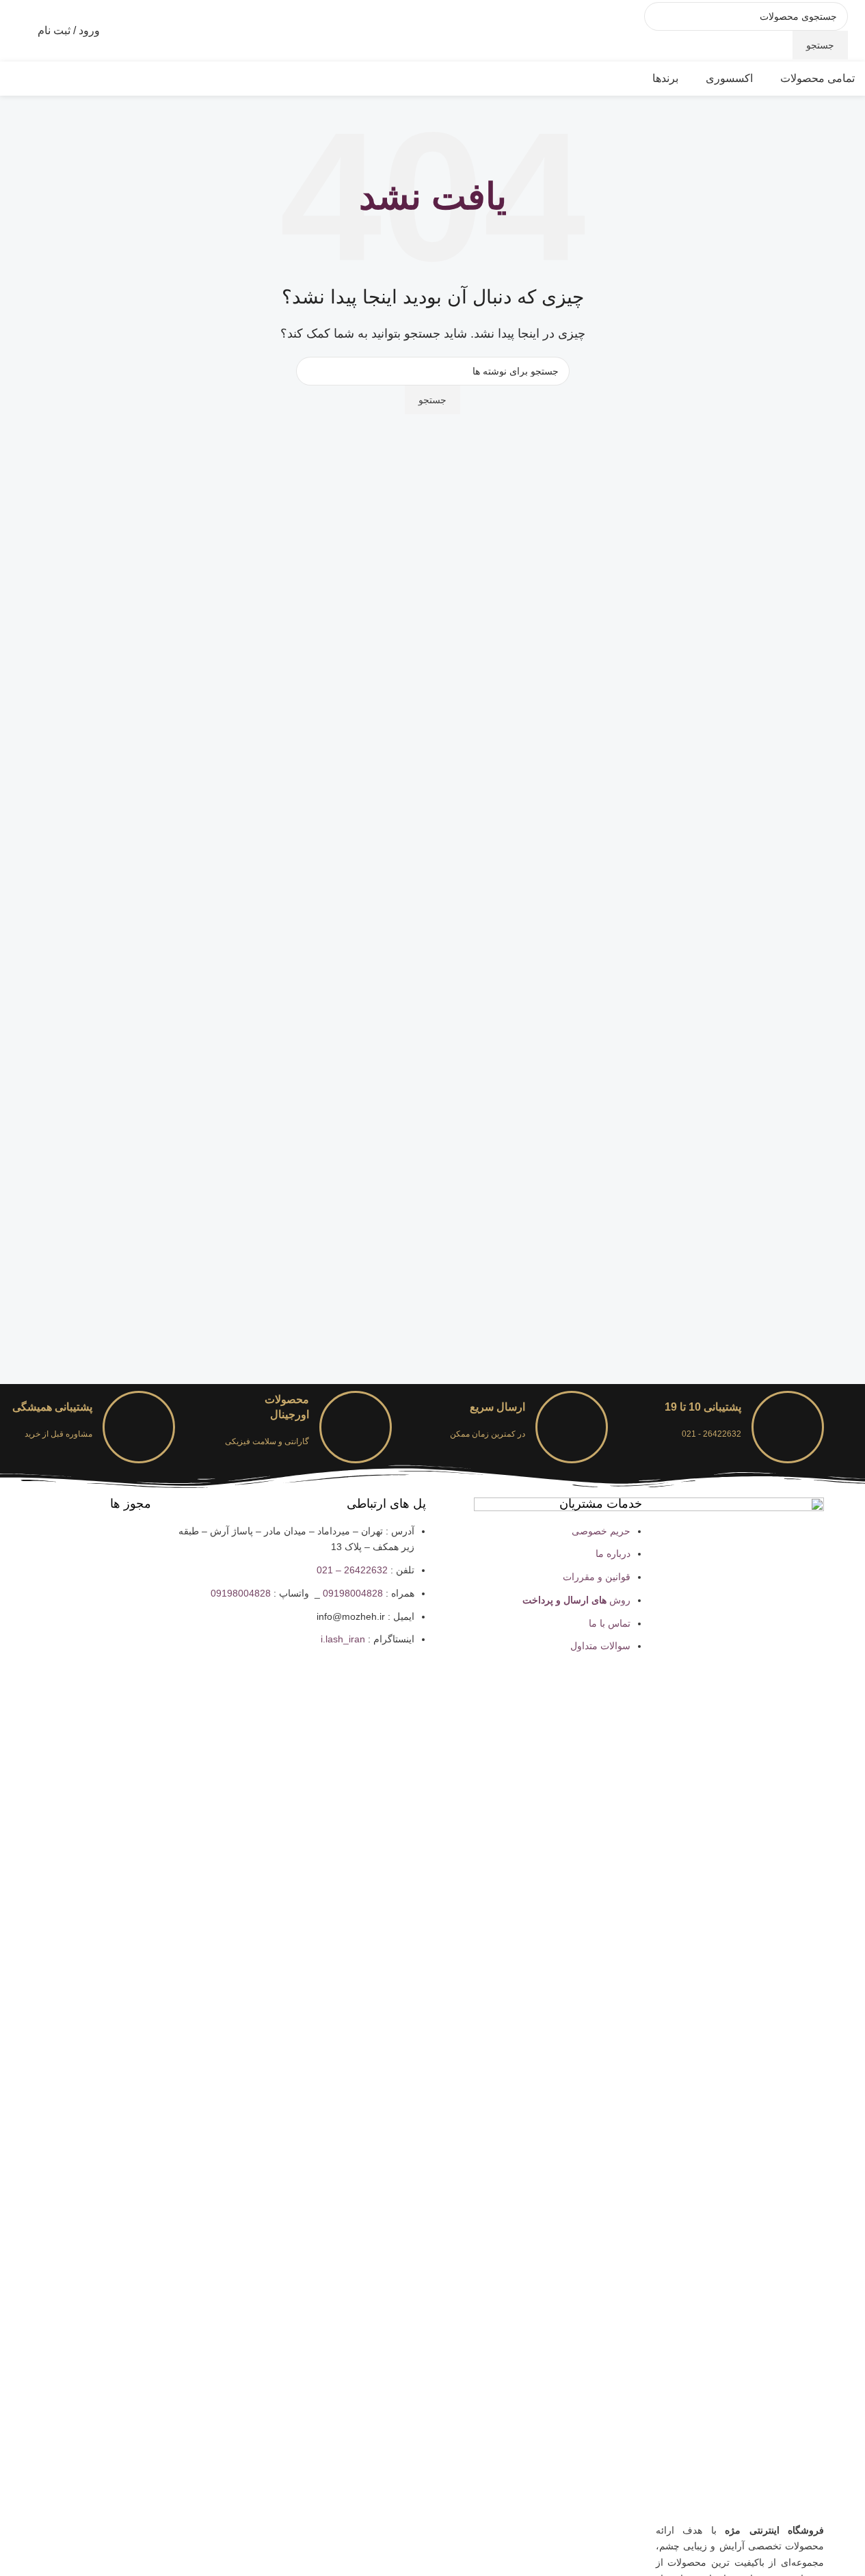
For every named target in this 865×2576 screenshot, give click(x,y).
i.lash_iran (343, 1639)
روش (576, 1600)
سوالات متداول (600, 1646)
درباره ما (613, 1554)
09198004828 (353, 1593)
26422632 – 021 (352, 1570)
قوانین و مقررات (597, 1577)
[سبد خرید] (10, 31)
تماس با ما (610, 1623)
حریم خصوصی (601, 1531)
